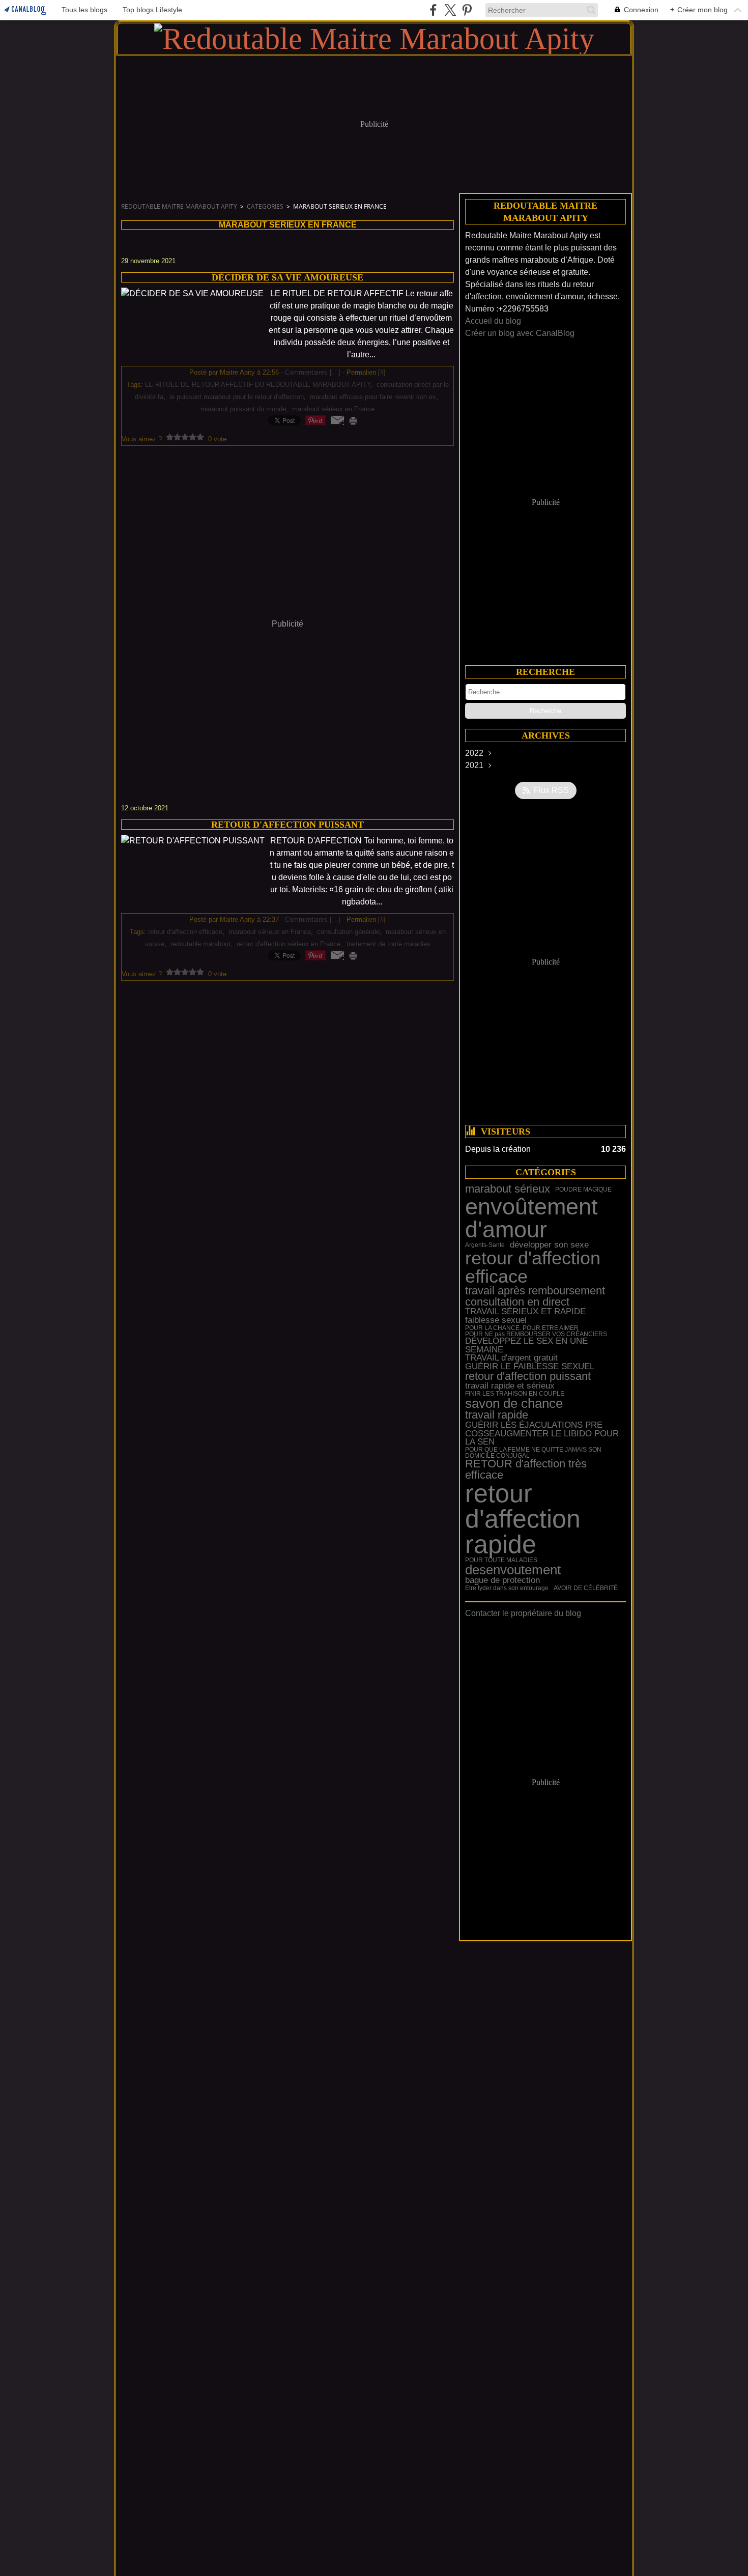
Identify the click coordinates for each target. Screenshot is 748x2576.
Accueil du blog (493, 321)
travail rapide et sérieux (510, 1386)
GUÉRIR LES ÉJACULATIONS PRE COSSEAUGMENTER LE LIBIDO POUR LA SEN (542, 1434)
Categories (265, 206)
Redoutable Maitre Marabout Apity (179, 206)
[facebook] (433, 10)
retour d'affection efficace (533, 1268)
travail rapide (497, 1416)
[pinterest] (467, 10)
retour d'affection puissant (528, 1377)
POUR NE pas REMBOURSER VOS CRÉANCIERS (536, 1334)
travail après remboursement (535, 1291)
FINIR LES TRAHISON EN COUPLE (515, 1394)
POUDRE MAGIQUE (583, 1190)
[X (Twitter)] (450, 10)
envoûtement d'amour (531, 1218)
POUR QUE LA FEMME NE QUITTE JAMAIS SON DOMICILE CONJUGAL (533, 1453)
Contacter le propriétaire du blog (523, 1613)
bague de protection (502, 1581)
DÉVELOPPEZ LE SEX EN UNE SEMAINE (526, 1346)
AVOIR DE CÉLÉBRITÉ (586, 1588)
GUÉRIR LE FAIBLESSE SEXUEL (530, 1367)
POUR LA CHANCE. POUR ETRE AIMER (522, 1328)
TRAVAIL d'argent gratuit (511, 1358)
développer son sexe (549, 1245)
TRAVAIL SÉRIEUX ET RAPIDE (525, 1312)
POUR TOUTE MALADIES (501, 1560)
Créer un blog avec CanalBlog (520, 333)
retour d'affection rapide (523, 1519)
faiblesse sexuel (496, 1321)
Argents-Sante (485, 1245)
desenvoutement (513, 1570)
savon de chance (514, 1403)
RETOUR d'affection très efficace (526, 1470)
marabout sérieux (508, 1190)
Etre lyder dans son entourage (507, 1588)
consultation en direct (517, 1303)
